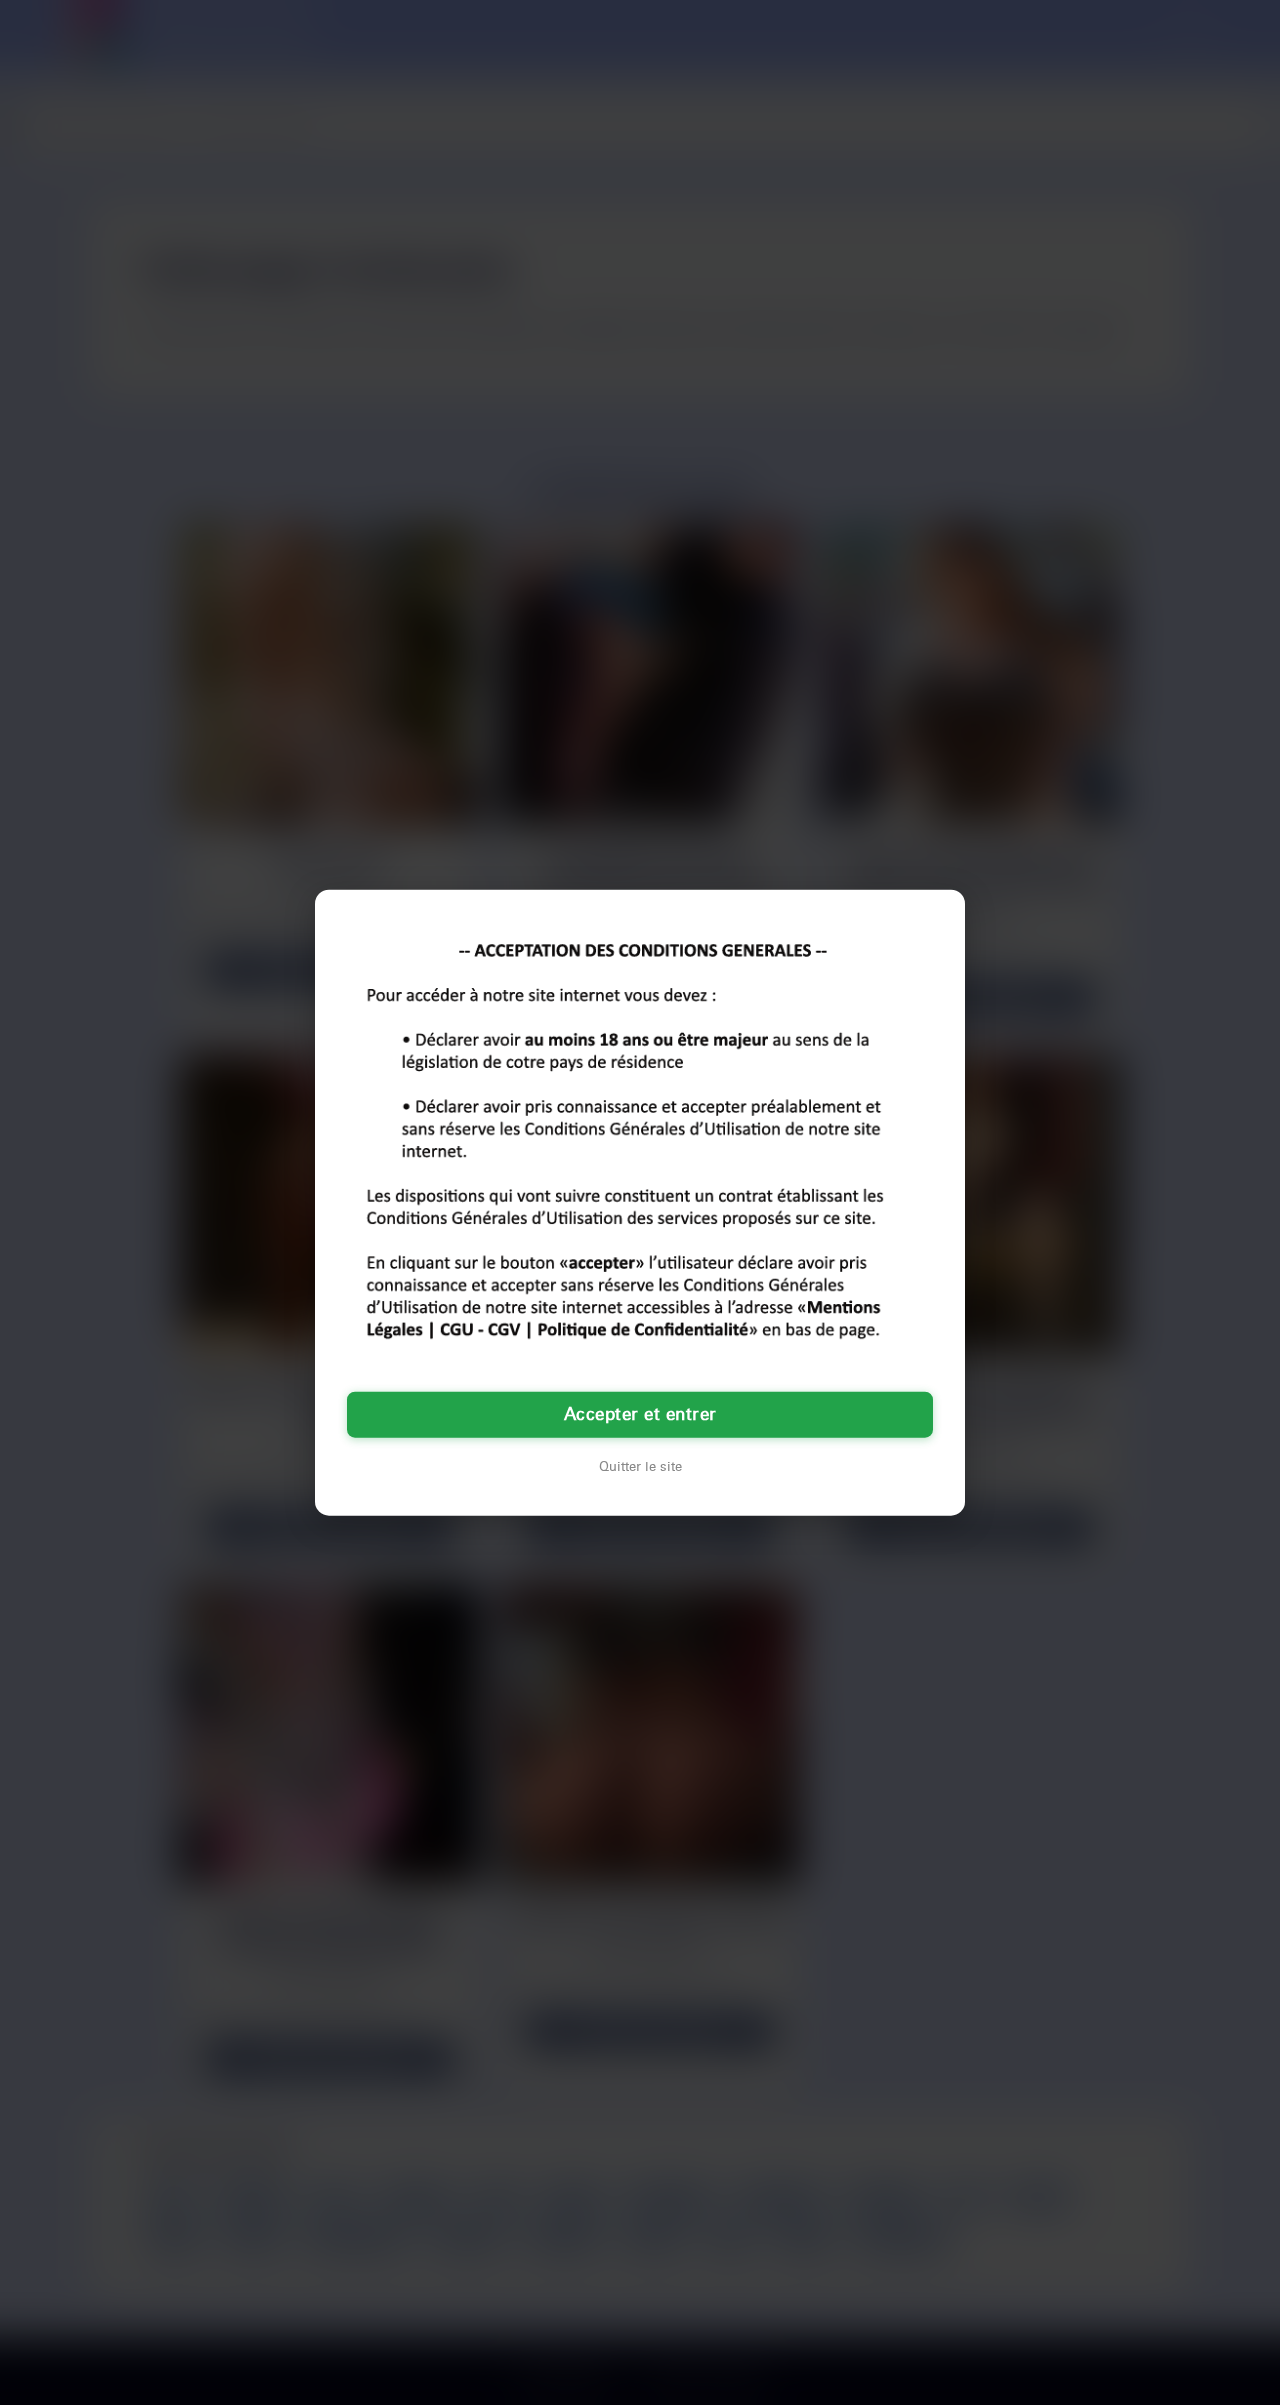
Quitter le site (640, 1467)
